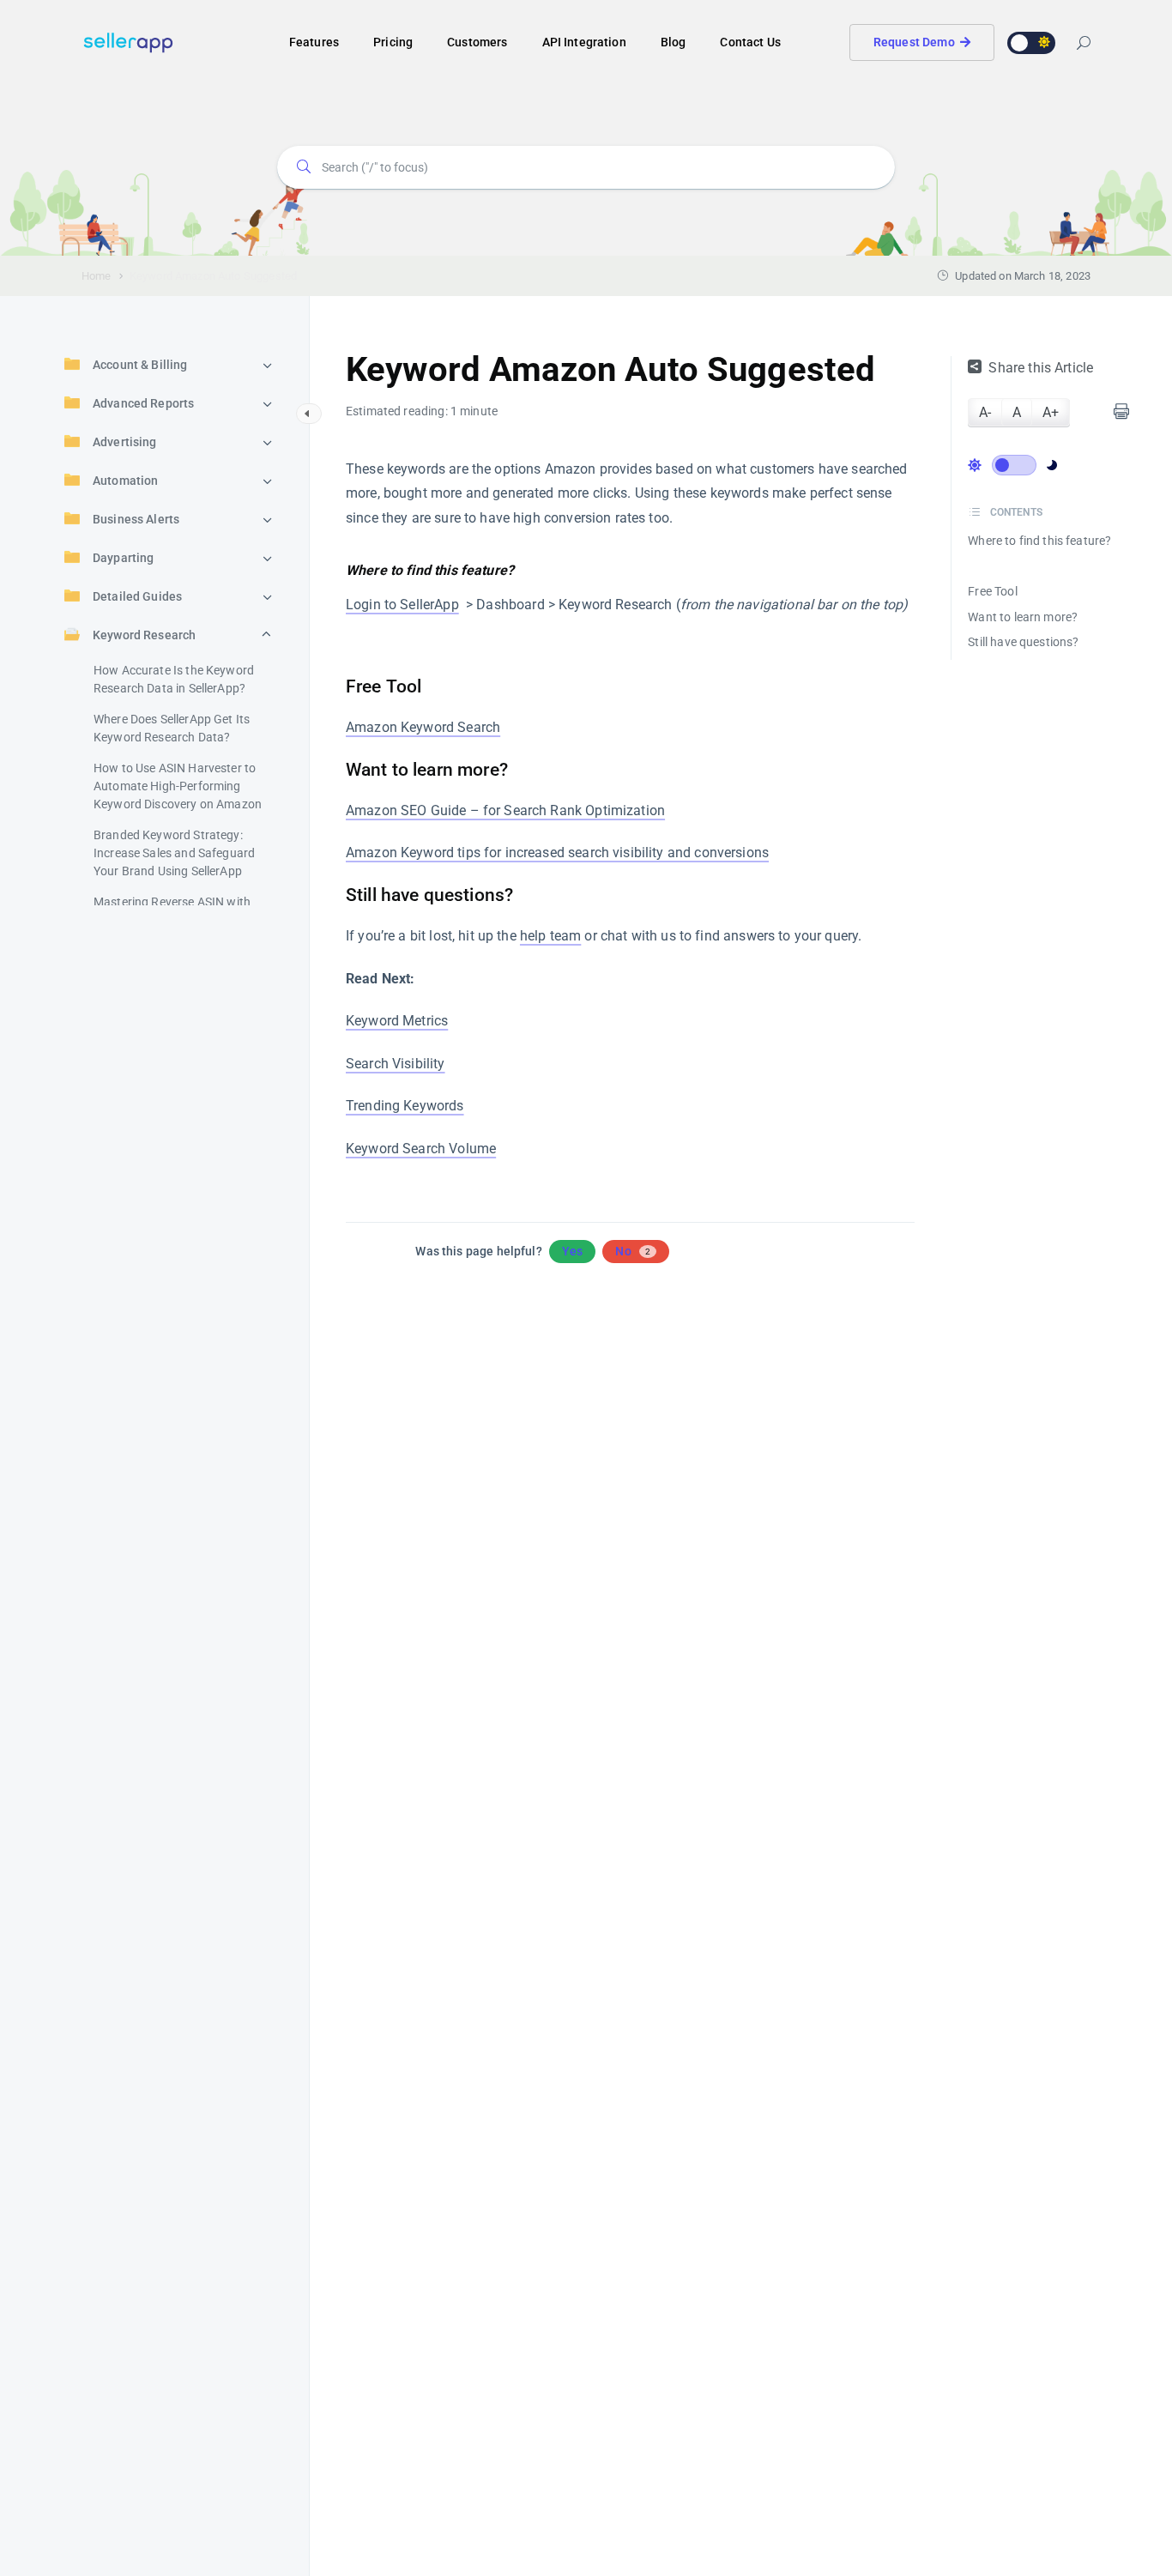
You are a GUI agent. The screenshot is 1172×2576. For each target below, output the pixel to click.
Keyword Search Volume (421, 1149)
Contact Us (750, 42)
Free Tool (992, 591)
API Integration (584, 42)
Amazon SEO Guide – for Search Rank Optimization (505, 810)
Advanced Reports (143, 403)
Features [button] (314, 42)
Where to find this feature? (1039, 541)
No (633, 1251)
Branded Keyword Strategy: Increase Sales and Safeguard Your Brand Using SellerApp (174, 853)
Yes (572, 1251)
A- (985, 412)
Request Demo (914, 42)
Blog (674, 42)
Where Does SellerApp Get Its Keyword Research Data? (172, 728)
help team (550, 936)
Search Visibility (396, 1064)
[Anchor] (359, 644)
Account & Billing (140, 365)
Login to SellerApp (402, 605)
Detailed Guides (137, 596)
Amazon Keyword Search (423, 727)
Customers (477, 42)
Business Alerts (136, 519)
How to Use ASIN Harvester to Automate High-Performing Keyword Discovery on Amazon (178, 786)
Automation (126, 481)
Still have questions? (1023, 642)
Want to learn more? (1023, 617)
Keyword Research (144, 635)
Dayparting (124, 558)
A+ (1051, 412)
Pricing (393, 42)
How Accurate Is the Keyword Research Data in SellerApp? (174, 679)
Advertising (125, 442)
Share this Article (1041, 368)
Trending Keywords (405, 1106)
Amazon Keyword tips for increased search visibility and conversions (557, 853)
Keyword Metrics (397, 1021)
